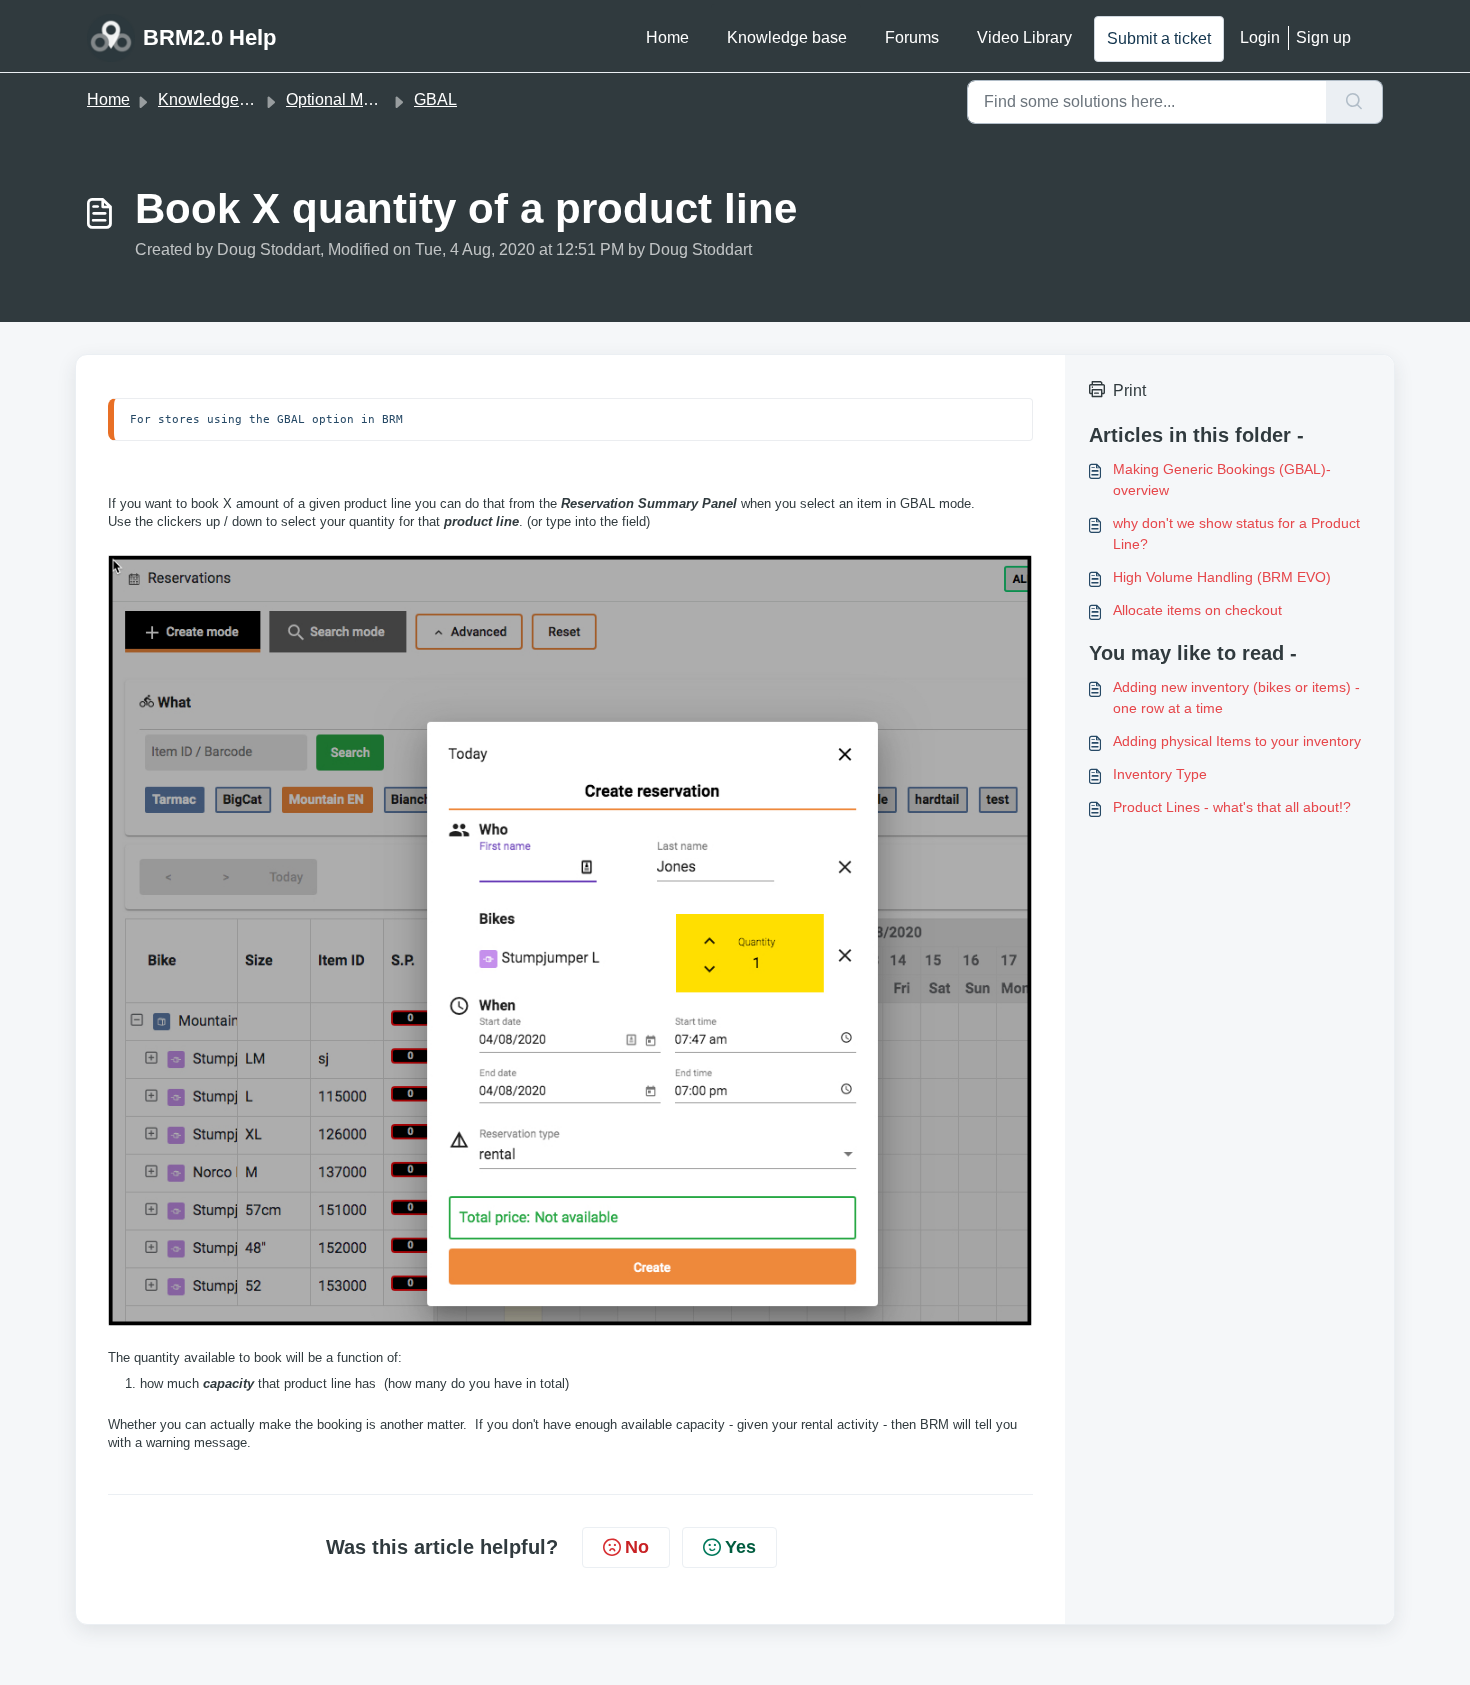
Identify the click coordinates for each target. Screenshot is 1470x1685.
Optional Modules (348, 99)
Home (667, 37)
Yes (740, 1547)
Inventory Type (1160, 774)
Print (1129, 390)
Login (1260, 37)
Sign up (1323, 37)
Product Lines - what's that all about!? (1232, 807)
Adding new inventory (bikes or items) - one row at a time (1236, 697)
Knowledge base (787, 37)
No (637, 1547)
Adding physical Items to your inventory (1237, 741)
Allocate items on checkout (1197, 610)
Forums (912, 37)
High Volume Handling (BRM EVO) (1222, 577)
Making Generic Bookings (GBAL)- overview (1222, 479)
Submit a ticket (1159, 38)
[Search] (1354, 102)
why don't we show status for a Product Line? (1236, 533)
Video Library (1024, 37)
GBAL (435, 99)
